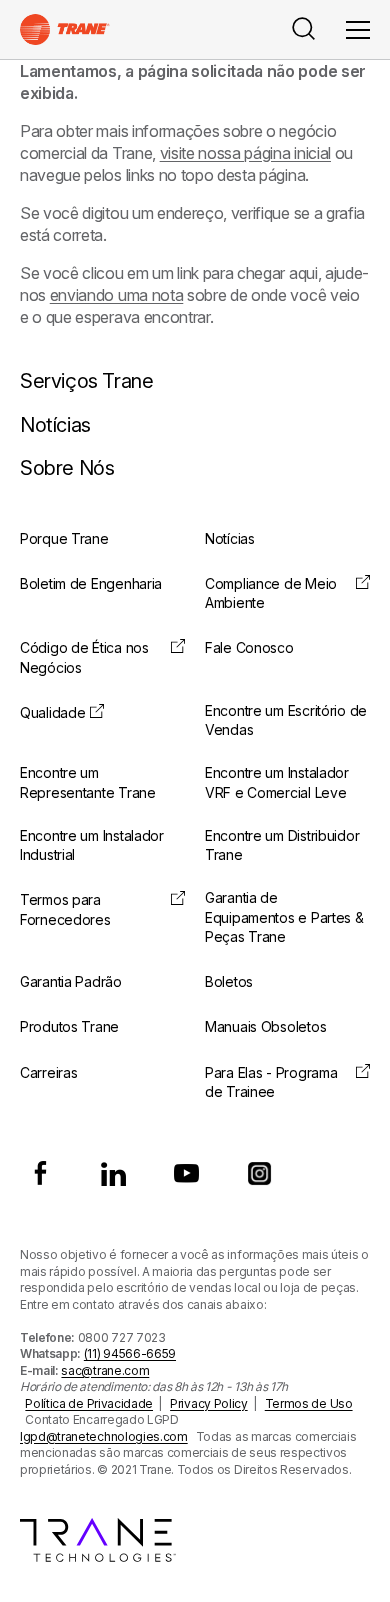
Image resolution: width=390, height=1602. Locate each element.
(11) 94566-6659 (130, 1353)
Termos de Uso (309, 1403)
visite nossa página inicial (245, 153)
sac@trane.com (105, 1370)
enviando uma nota (117, 295)
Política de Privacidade (89, 1403)
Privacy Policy (209, 1403)
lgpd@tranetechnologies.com (104, 1436)
